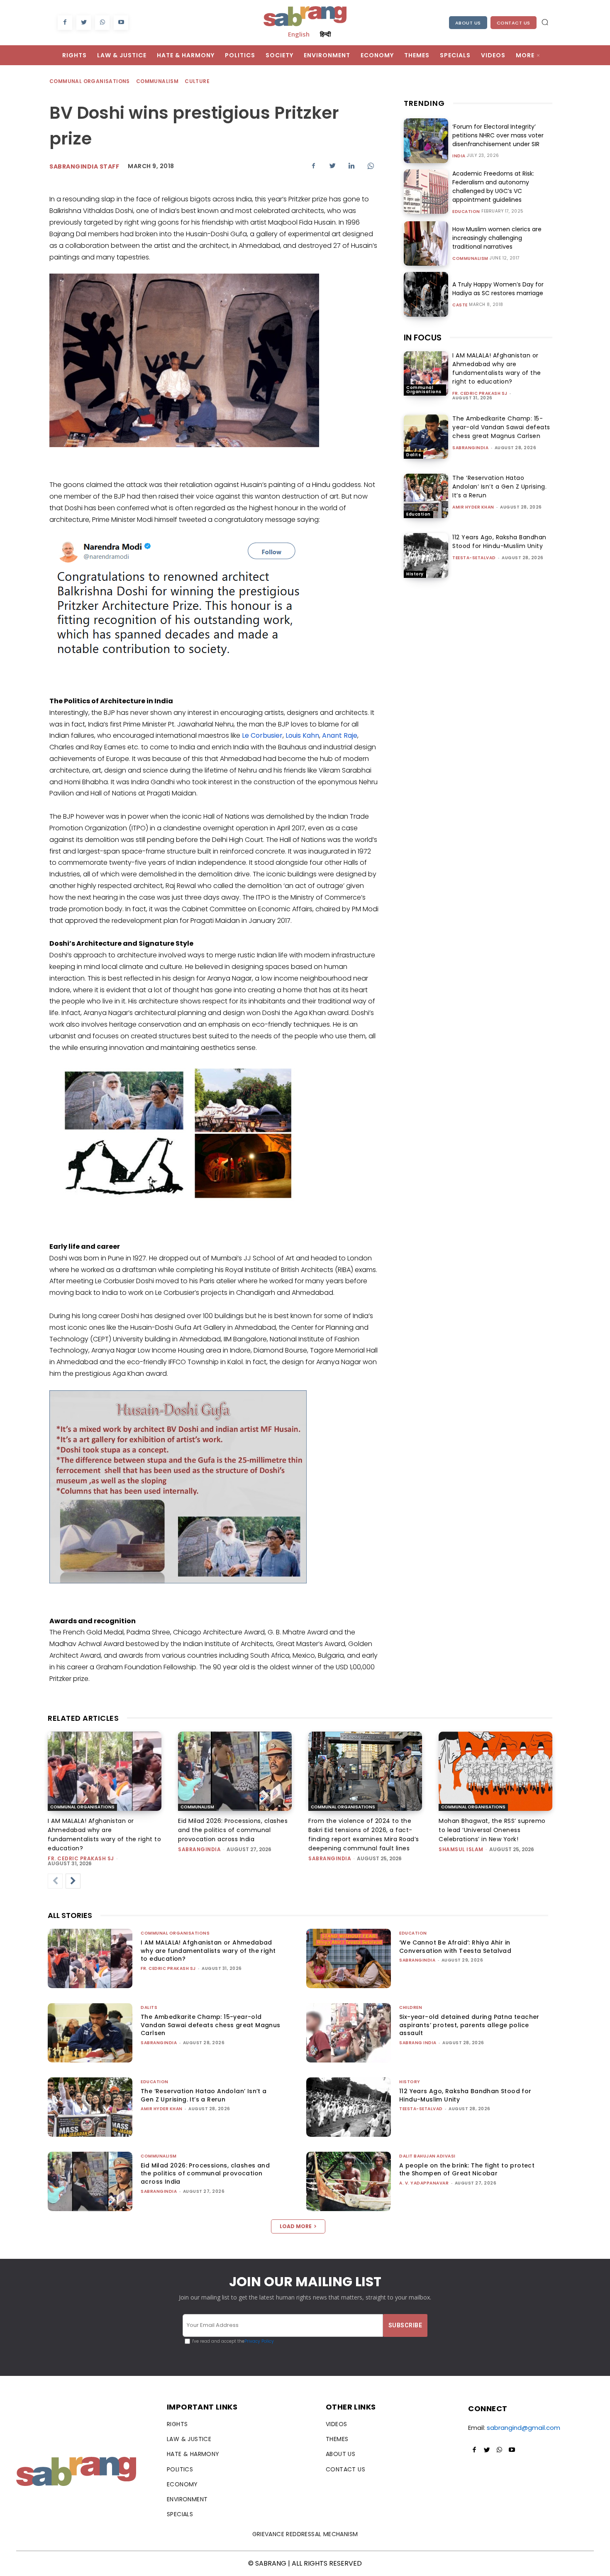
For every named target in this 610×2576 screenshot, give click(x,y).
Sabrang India (418, 2043)
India (459, 156)
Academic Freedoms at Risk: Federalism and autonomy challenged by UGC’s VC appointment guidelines (493, 187)
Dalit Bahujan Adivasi (427, 2156)
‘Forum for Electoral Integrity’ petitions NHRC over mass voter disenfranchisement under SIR (498, 135)
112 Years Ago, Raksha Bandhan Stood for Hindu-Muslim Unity (499, 542)
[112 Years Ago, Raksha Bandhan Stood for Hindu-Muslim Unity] (426, 555)
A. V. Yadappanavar (424, 2183)
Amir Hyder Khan (473, 507)
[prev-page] (55, 1881)
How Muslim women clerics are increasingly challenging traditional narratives (497, 238)
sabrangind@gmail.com (523, 2428)
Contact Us (514, 23)
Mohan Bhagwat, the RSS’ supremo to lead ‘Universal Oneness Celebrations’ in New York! (492, 1830)
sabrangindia (470, 448)
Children (411, 2007)
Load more (296, 2226)
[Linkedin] (351, 166)
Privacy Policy (259, 2341)
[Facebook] (65, 23)
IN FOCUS (423, 338)
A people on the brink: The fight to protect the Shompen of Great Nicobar (467, 2170)
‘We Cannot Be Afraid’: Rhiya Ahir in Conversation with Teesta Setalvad (455, 1947)
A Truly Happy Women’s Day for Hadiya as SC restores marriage (498, 289)
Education (466, 212)
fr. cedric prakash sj (480, 393)
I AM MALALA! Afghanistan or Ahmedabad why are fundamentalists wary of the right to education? (497, 368)
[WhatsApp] (102, 23)
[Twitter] (84, 23)
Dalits (414, 455)
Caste (460, 305)
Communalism (157, 81)
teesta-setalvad (474, 558)
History (415, 574)
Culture (197, 81)
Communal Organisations (90, 81)
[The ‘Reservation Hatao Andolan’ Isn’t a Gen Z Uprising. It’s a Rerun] (426, 496)
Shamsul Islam (461, 1849)
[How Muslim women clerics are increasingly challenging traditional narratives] (426, 243)
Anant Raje (340, 735)
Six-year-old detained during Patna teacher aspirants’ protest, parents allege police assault (469, 2025)
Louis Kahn (302, 735)
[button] (545, 22)
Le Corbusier (262, 735)
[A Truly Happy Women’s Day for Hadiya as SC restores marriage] (426, 294)
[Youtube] (121, 23)
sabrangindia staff (84, 166)
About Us (468, 23)
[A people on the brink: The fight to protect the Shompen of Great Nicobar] (349, 2181)
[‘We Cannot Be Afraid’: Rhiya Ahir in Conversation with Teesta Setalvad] (349, 1958)
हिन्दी (325, 34)
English (299, 34)
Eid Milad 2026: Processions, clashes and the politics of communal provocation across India (233, 1830)
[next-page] (73, 1881)
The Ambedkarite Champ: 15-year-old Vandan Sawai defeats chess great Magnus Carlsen (501, 427)
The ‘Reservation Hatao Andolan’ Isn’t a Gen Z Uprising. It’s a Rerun (499, 487)
